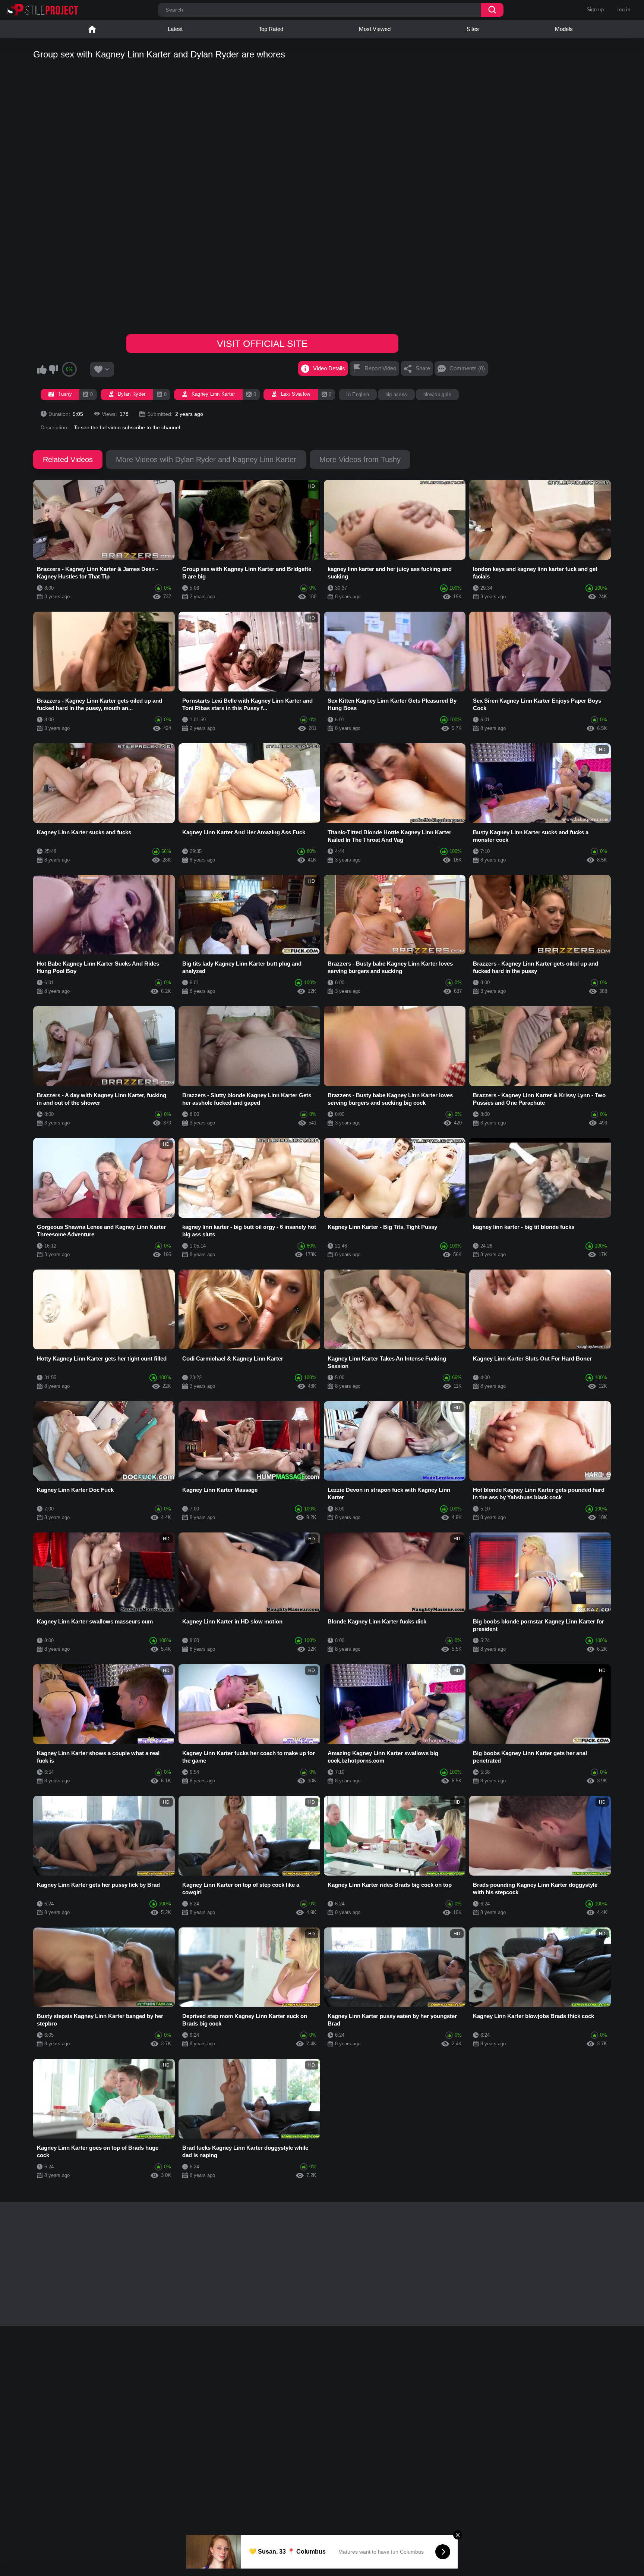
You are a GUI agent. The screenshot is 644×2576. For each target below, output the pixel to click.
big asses (396, 394)
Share (423, 368)
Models (564, 29)
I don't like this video (53, 369)
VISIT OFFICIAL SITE (262, 343)
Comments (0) (467, 368)
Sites (473, 29)
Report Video (380, 368)
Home (92, 29)
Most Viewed (375, 29)
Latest (175, 29)
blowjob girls (437, 394)
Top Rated (271, 29)
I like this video (42, 369)
